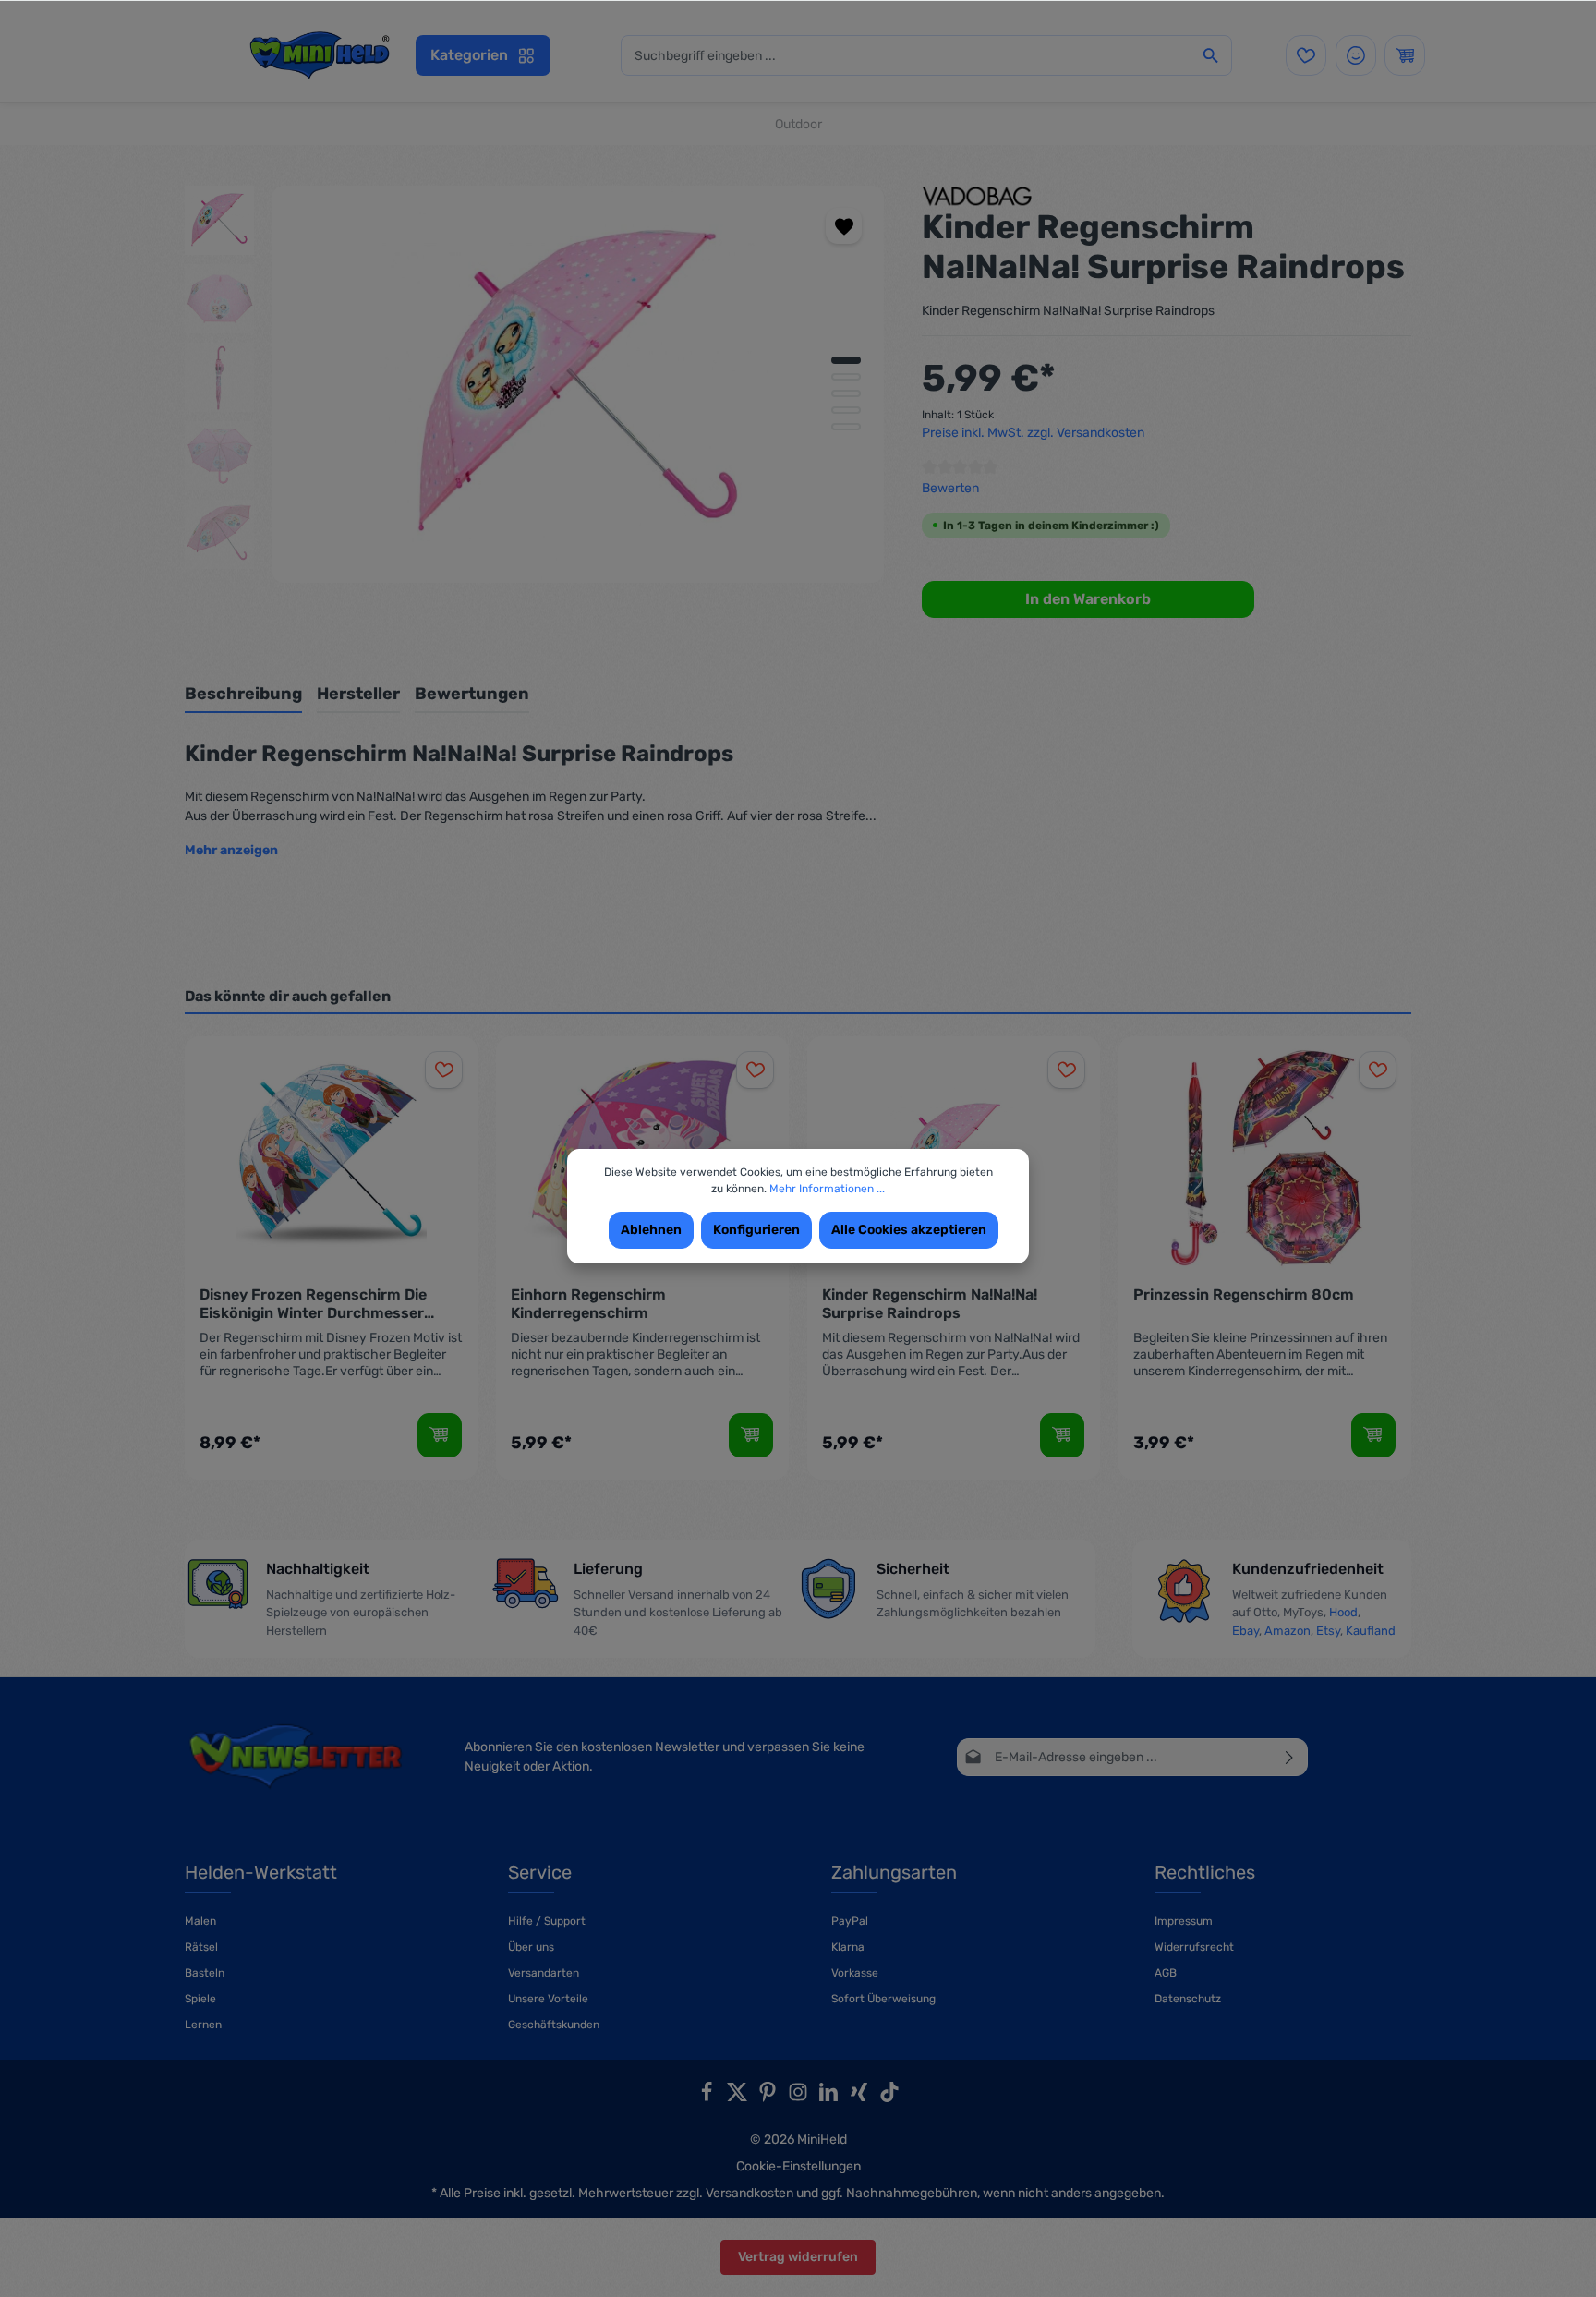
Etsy (1328, 1631)
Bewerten (950, 488)
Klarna (848, 1947)
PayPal (850, 1921)
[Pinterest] (769, 2098)
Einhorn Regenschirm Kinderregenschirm (588, 1304)
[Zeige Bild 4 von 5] (846, 410)
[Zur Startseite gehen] (319, 55)
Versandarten (544, 1973)
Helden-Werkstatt (261, 1872)
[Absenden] (1290, 1757)
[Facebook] (708, 2098)
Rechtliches (1205, 1872)
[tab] (243, 695)
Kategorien (469, 55)
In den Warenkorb (1088, 599)
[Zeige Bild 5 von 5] (846, 427)
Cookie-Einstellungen (798, 2166)
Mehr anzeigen (231, 850)
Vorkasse (855, 1973)
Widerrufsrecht (1194, 1947)
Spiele (200, 1999)
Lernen (203, 2025)
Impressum (1184, 1921)
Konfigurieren (756, 1230)
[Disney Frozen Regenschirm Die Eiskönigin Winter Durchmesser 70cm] (331, 1155)
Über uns (531, 1947)
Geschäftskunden (554, 2025)
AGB (1166, 1973)
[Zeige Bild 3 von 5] (846, 393)
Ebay (1245, 1631)
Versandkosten (750, 2193)
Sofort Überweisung (883, 1999)
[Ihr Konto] (1356, 55)
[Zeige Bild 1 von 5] (846, 360)
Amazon (1288, 1631)
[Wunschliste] (1306, 55)
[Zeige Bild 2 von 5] (846, 377)
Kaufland (1371, 1631)
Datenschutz (1188, 1999)
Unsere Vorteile (548, 1999)
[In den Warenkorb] (440, 1435)
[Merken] (844, 226)
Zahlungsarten (894, 1872)
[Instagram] (799, 2098)
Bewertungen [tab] (472, 694)
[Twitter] (738, 2098)
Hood (1343, 1612)
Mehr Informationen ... (827, 1189)
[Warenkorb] (1405, 55)
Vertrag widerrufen (798, 2257)
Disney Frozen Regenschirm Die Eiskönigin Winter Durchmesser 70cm (313, 1304)
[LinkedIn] (830, 2098)
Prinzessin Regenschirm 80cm (1244, 1294)
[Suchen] (1211, 55)
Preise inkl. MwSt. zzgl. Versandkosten (1033, 433)
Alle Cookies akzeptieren (909, 1230)
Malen (200, 1921)
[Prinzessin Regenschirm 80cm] (1265, 1155)
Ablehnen (651, 1230)
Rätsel (201, 1947)
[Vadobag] (977, 195)
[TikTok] (889, 2098)
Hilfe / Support (547, 1921)
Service (540, 1872)
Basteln (205, 1973)
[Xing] (860, 2098)
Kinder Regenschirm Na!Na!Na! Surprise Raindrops (930, 1304)
